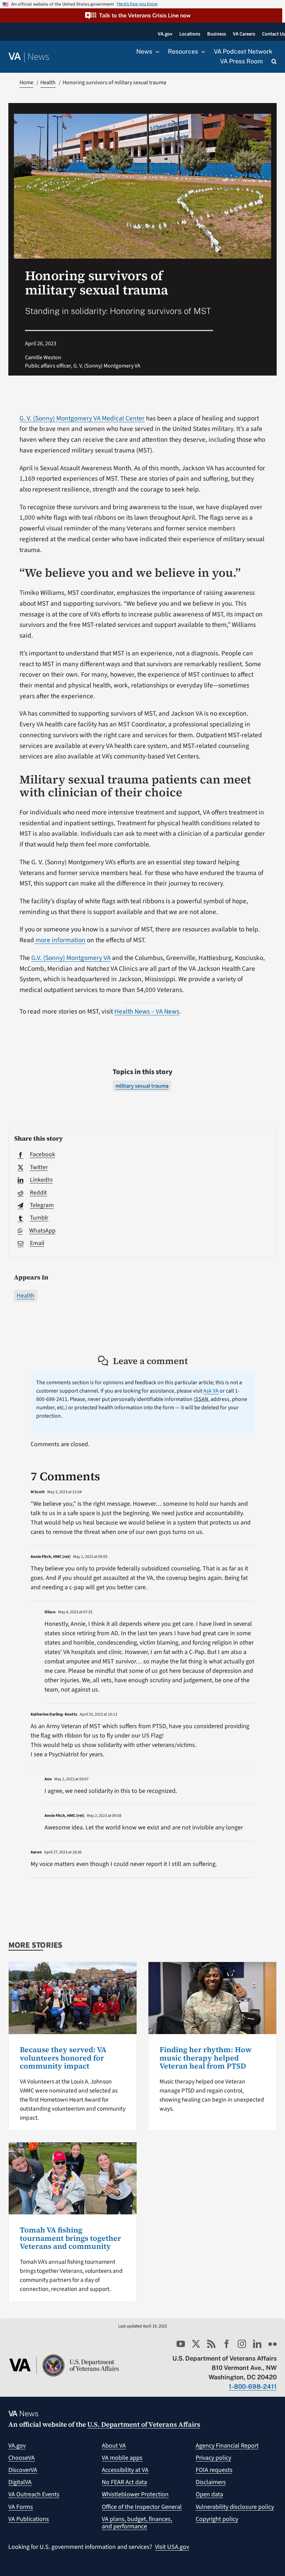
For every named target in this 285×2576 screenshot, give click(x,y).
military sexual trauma (142, 1086)
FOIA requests (214, 2470)
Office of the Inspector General (142, 2507)
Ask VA (211, 1391)
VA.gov (17, 2446)
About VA (114, 2446)
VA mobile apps (122, 2458)
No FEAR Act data (124, 2482)
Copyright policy (217, 2519)
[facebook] (227, 2344)
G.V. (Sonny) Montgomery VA (71, 958)
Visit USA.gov (172, 2547)
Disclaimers (211, 2482)
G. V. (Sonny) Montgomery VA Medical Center (82, 418)
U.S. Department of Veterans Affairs (144, 2424)
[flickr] (272, 2344)
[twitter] (196, 2344)
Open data (209, 2494)
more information (60, 940)
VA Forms (21, 2507)
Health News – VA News (147, 1011)
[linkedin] (257, 2344)
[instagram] (242, 2344)
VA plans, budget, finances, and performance (137, 2523)
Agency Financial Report (227, 2446)
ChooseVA (22, 2458)
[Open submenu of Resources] (202, 52)
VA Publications (29, 2519)
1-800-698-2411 (253, 2386)
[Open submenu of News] (156, 52)
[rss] (211, 2344)
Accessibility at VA (125, 2470)
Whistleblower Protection (135, 2494)
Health (26, 1296)
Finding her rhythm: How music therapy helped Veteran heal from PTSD (206, 2058)
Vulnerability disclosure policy (235, 2507)
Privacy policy (213, 2458)
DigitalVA (20, 2482)
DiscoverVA (23, 2470)
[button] (141, 15)
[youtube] (181, 2344)
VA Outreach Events (34, 2494)
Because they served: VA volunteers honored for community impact (63, 2058)
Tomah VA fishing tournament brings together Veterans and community (70, 2238)
